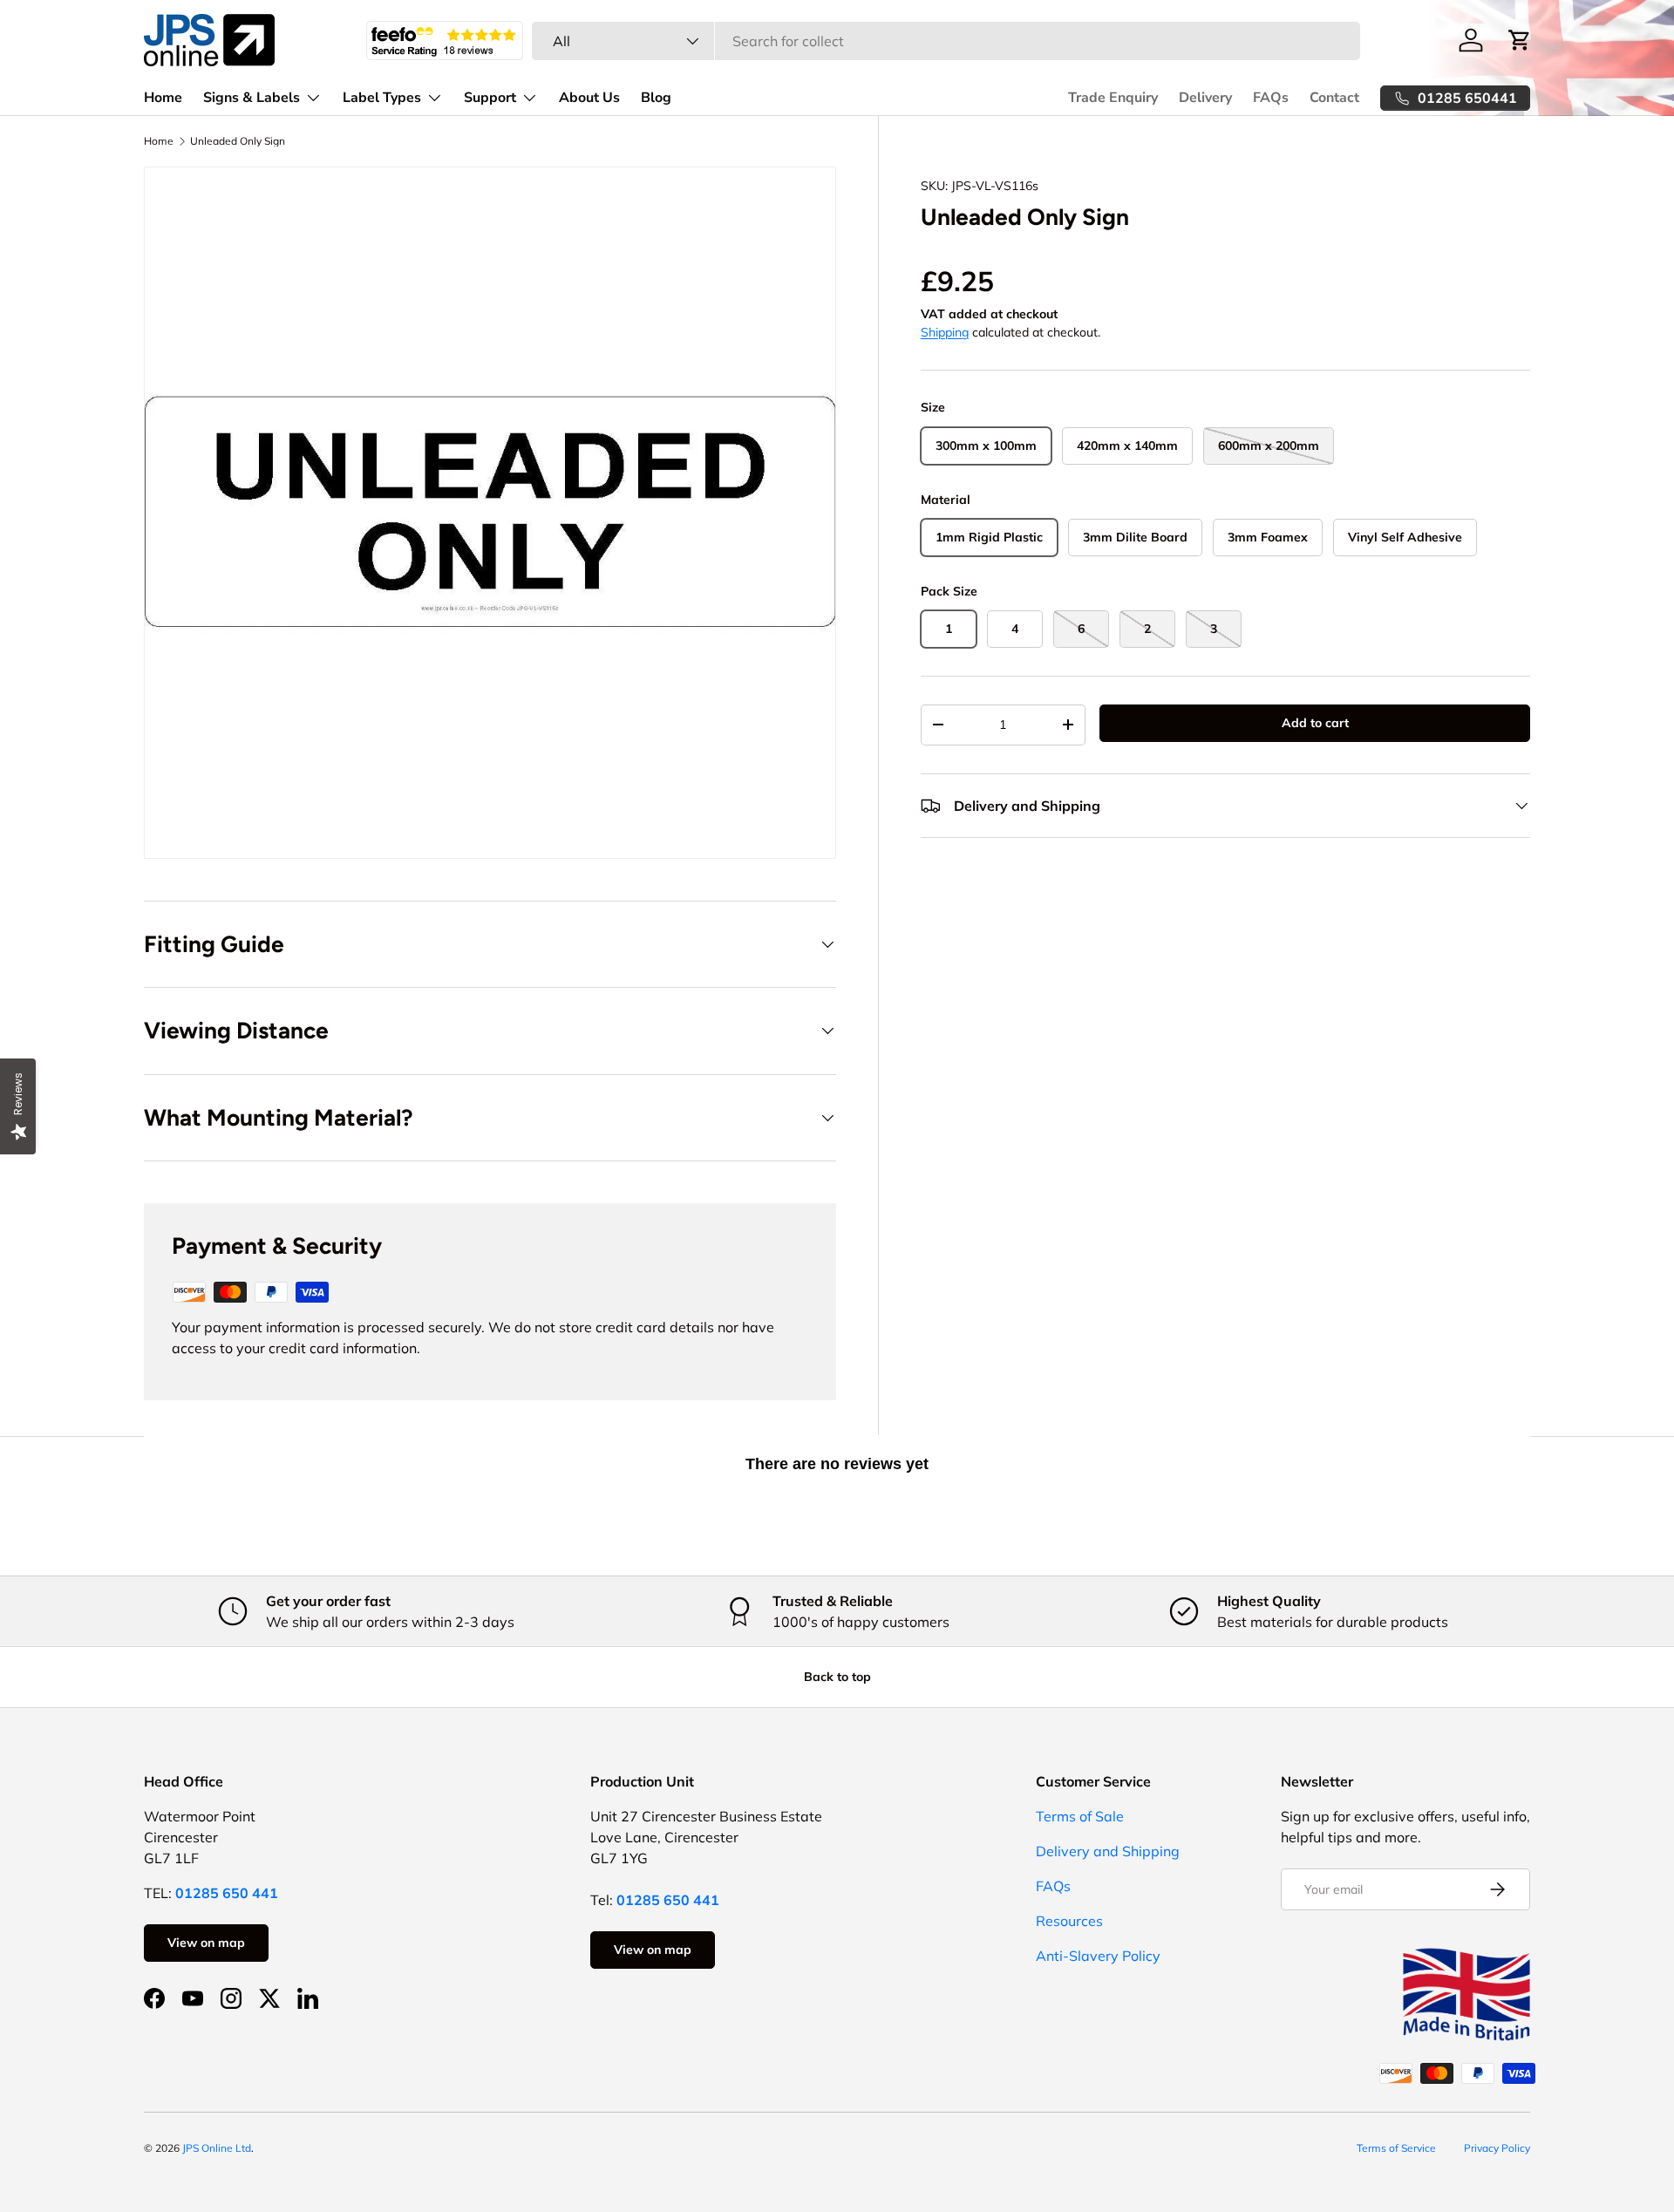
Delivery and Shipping (1108, 1851)
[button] (1520, 40)
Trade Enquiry (1113, 98)
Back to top (837, 1677)
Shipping (945, 332)
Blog (656, 98)
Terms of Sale (1080, 1816)
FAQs (1271, 98)
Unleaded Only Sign (238, 141)
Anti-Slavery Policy (1098, 1956)
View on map (206, 1943)
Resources (1069, 1921)
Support (490, 98)
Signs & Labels (252, 98)
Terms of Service (1396, 2148)
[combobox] (946, 41)
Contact (1334, 98)
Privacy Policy (1497, 2148)
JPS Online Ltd (217, 2148)
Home (163, 98)
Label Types (382, 98)
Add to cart (1315, 723)
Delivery (1205, 98)
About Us (589, 98)
